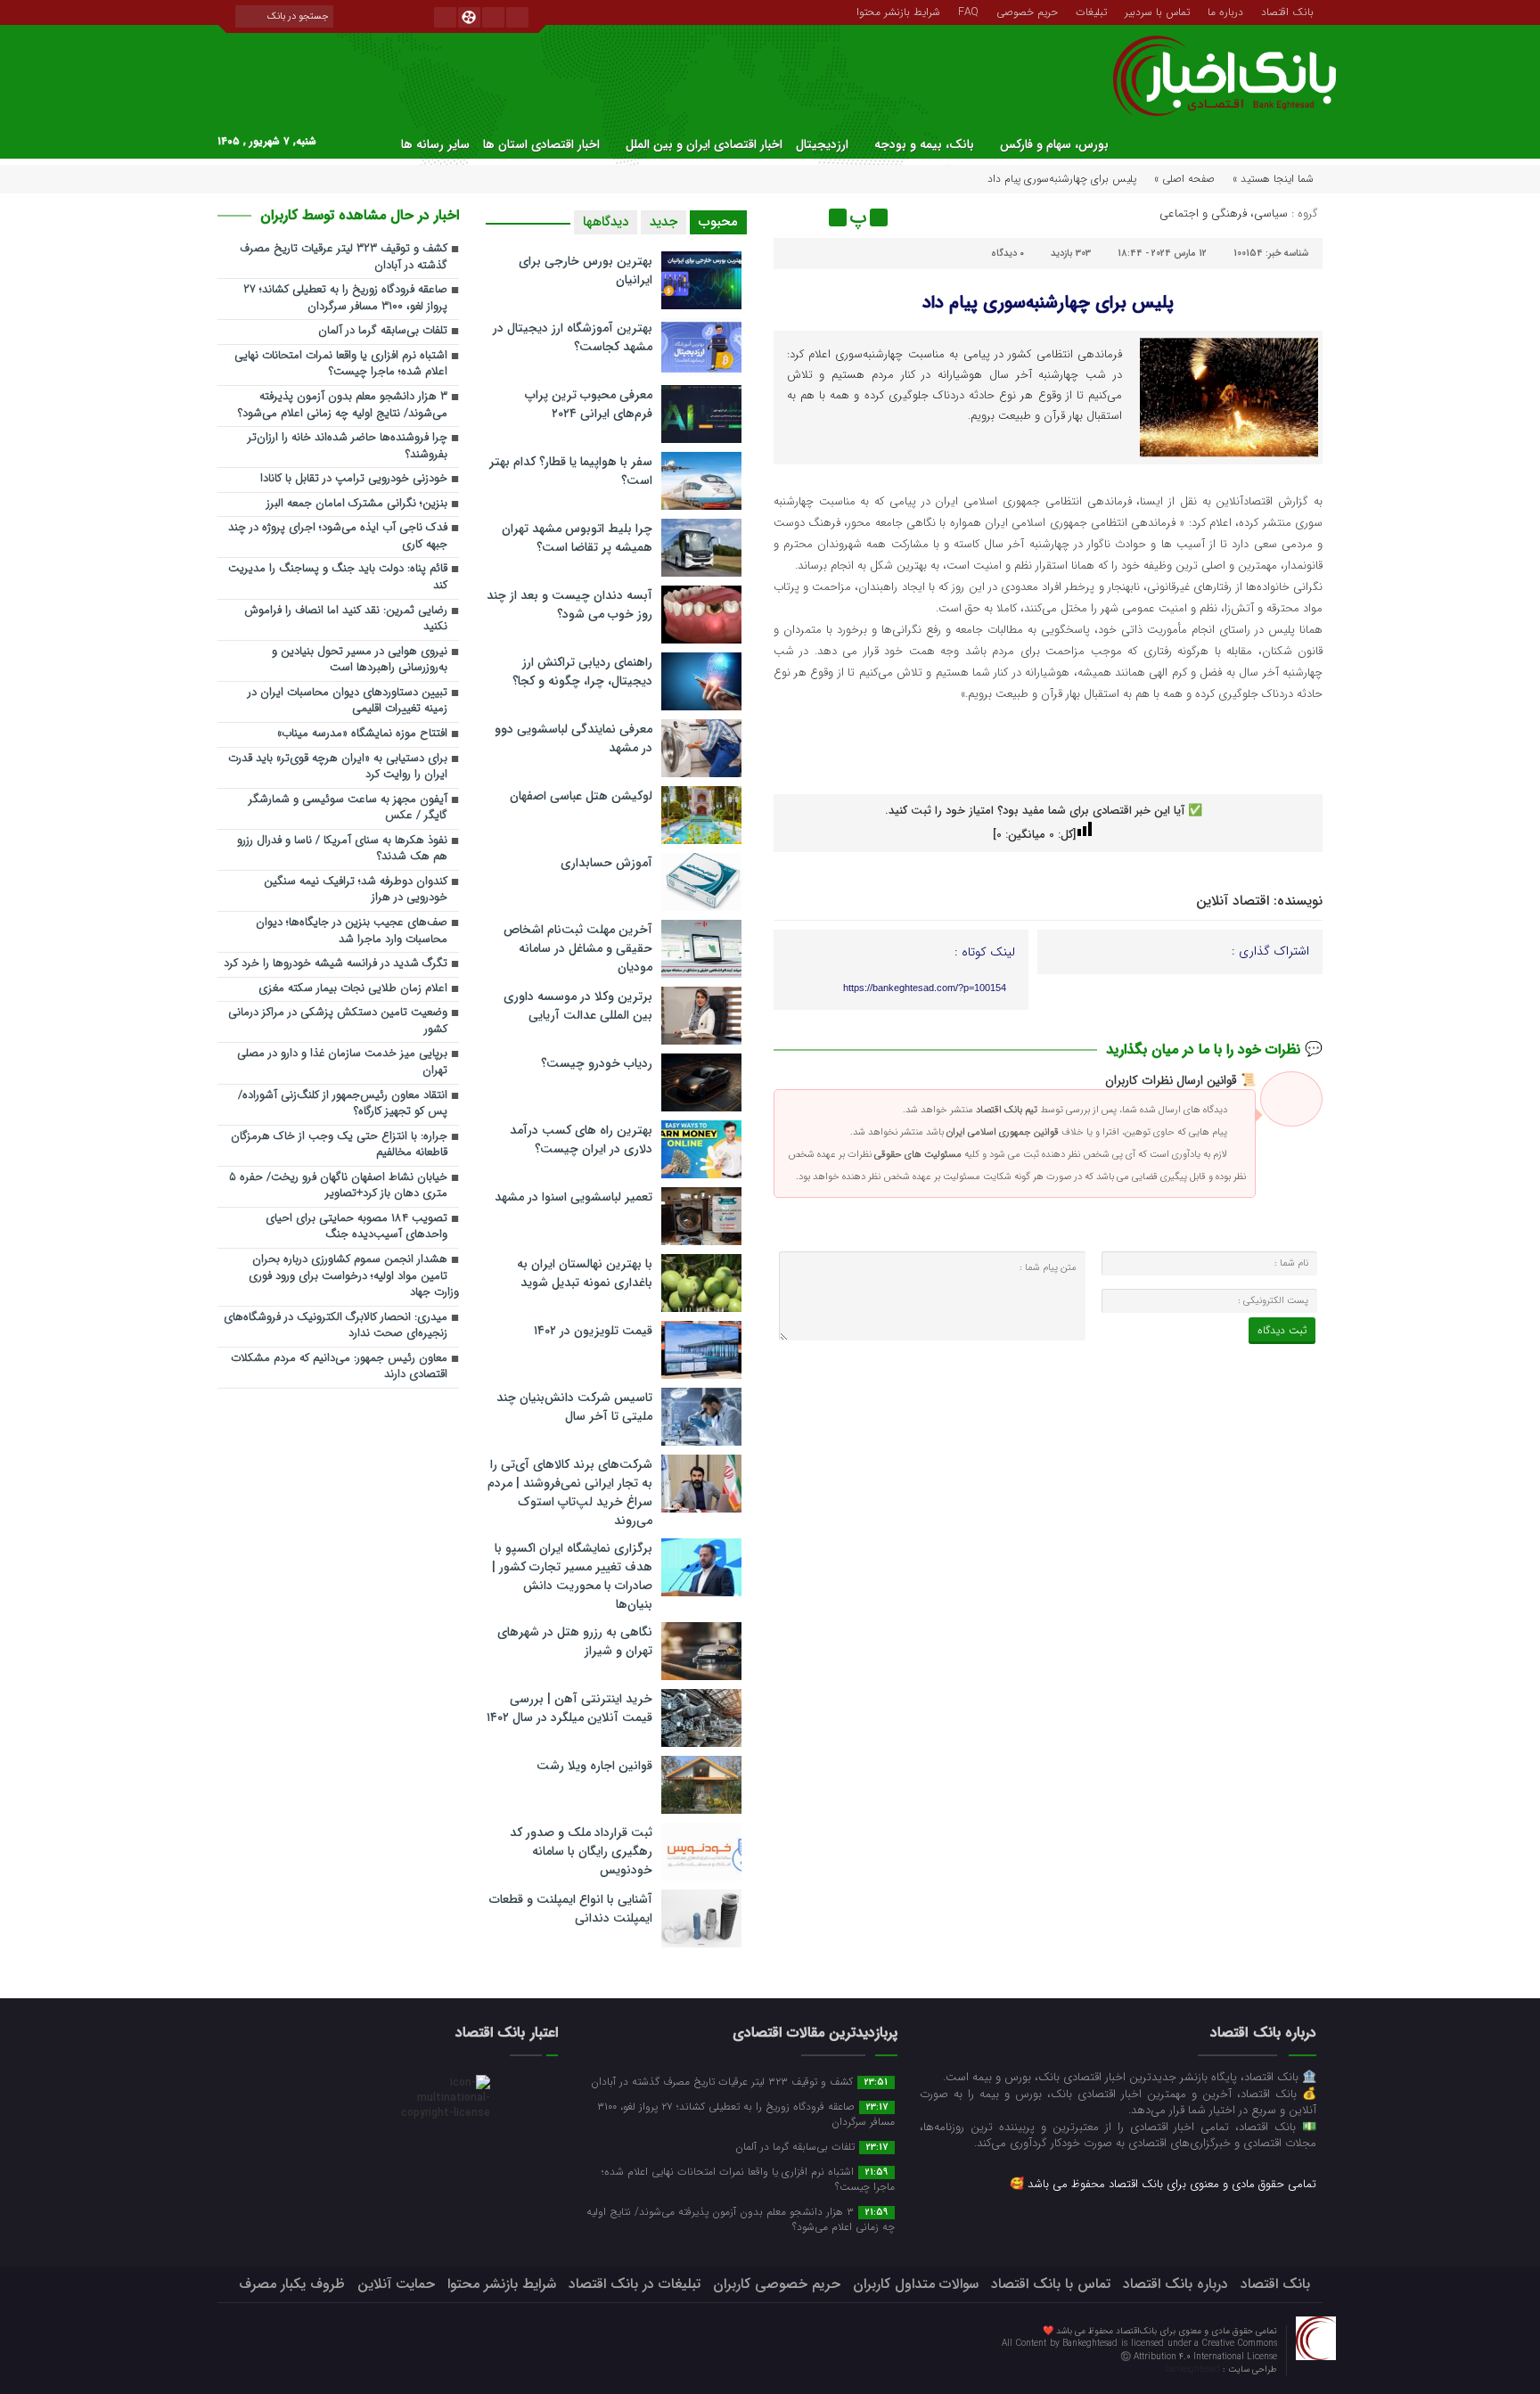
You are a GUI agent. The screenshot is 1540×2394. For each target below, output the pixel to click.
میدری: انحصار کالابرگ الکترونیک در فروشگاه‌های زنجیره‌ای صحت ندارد (336, 1326)
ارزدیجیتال (822, 144)
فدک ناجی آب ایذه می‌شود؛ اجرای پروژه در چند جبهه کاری (338, 537)
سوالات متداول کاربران (916, 2284)
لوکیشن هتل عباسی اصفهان (581, 796)
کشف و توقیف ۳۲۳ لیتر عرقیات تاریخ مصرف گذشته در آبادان (344, 258)
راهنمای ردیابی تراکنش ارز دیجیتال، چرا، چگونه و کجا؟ (582, 672)
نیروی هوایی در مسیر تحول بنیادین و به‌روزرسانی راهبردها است (360, 660)
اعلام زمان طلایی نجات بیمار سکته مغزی (353, 989)
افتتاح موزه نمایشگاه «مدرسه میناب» (362, 734)
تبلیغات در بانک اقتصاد (635, 2284)
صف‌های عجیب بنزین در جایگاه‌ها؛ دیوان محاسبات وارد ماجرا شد (352, 931)
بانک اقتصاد (1287, 11)
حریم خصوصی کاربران (777, 2284)
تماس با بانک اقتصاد (1051, 2284)
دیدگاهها (606, 222)
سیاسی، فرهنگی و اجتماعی (1224, 213)
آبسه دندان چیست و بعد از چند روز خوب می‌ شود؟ (569, 605)
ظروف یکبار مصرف (292, 2284)
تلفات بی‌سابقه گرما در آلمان (383, 331)
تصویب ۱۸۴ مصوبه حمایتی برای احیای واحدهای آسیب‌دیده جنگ (356, 1227)
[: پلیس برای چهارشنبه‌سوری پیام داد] (790, 217)
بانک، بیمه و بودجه (924, 144)
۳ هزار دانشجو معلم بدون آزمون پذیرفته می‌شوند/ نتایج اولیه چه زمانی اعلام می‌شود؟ (343, 406)
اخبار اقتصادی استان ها (541, 144)
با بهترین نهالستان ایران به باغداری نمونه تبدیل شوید (585, 1273)
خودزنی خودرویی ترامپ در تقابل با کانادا (354, 479)
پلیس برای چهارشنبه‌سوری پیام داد (1048, 303)
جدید (664, 222)
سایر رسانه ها (435, 144)
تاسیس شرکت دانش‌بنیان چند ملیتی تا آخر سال (574, 1407)
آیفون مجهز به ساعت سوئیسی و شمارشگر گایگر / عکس (348, 808)
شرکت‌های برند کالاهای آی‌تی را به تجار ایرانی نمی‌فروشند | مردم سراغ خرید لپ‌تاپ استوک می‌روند (570, 1492)
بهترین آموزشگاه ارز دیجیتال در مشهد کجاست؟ (573, 337)
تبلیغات (1091, 11)
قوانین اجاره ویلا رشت (594, 1766)
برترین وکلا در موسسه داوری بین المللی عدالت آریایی (578, 1006)
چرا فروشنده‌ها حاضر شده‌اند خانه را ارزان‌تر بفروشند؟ (348, 447)
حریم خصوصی (1027, 11)
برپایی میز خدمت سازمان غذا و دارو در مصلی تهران (342, 1062)
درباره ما (1225, 11)
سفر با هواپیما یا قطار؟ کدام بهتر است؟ (571, 471)
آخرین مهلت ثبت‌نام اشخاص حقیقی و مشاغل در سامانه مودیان (578, 948)
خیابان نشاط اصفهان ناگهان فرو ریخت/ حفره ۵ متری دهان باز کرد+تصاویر (338, 1186)
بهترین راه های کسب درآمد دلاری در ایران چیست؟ (581, 1140)
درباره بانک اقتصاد (1175, 2284)
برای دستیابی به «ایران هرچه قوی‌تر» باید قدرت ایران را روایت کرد (338, 767)
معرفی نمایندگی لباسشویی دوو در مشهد (573, 738)
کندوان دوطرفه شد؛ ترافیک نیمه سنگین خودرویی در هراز (356, 890)
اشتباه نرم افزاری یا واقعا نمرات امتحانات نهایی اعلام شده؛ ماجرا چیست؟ (341, 365)
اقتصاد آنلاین (1233, 901)
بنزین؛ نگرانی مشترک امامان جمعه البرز (357, 504)
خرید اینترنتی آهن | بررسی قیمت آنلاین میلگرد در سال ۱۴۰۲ (569, 1708)
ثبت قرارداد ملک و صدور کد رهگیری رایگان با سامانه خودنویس (581, 1851)
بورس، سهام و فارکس (1054, 144)
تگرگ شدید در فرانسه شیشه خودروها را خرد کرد (336, 964)
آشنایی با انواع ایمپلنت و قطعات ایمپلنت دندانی (571, 1909)
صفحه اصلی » (1184, 179)
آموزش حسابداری (606, 863)
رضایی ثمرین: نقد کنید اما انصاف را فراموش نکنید (346, 619)
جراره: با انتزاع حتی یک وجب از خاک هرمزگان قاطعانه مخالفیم (339, 1145)
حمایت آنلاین (396, 2284)
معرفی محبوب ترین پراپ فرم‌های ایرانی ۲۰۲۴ (589, 404)
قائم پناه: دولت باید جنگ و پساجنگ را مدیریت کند (338, 578)
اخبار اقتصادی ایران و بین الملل (704, 144)
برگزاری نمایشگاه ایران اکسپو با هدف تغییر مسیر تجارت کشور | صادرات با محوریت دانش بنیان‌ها (572, 1576)
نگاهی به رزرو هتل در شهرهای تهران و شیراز (575, 1641)
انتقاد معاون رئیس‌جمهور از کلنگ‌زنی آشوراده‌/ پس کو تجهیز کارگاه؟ (343, 1104)
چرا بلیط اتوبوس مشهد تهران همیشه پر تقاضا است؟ (577, 538)
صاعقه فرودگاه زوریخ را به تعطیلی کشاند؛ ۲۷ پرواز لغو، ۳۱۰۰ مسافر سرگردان (345, 299)
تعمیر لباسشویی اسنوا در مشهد (573, 1197)
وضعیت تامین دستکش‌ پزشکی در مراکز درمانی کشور (338, 1021)
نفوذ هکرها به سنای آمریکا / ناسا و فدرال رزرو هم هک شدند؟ (342, 849)
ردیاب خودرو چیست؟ (597, 1063)
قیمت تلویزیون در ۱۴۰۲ (593, 1331)
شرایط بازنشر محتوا (898, 11)
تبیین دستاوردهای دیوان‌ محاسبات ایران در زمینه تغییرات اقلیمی (348, 701)
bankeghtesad (1194, 2369)
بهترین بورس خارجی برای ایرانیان (586, 271)
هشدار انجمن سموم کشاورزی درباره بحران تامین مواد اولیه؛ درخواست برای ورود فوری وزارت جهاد (354, 1276)
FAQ (968, 11)
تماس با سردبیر (1157, 11)
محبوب (718, 222)
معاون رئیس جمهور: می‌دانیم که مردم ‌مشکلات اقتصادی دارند (339, 1367)
